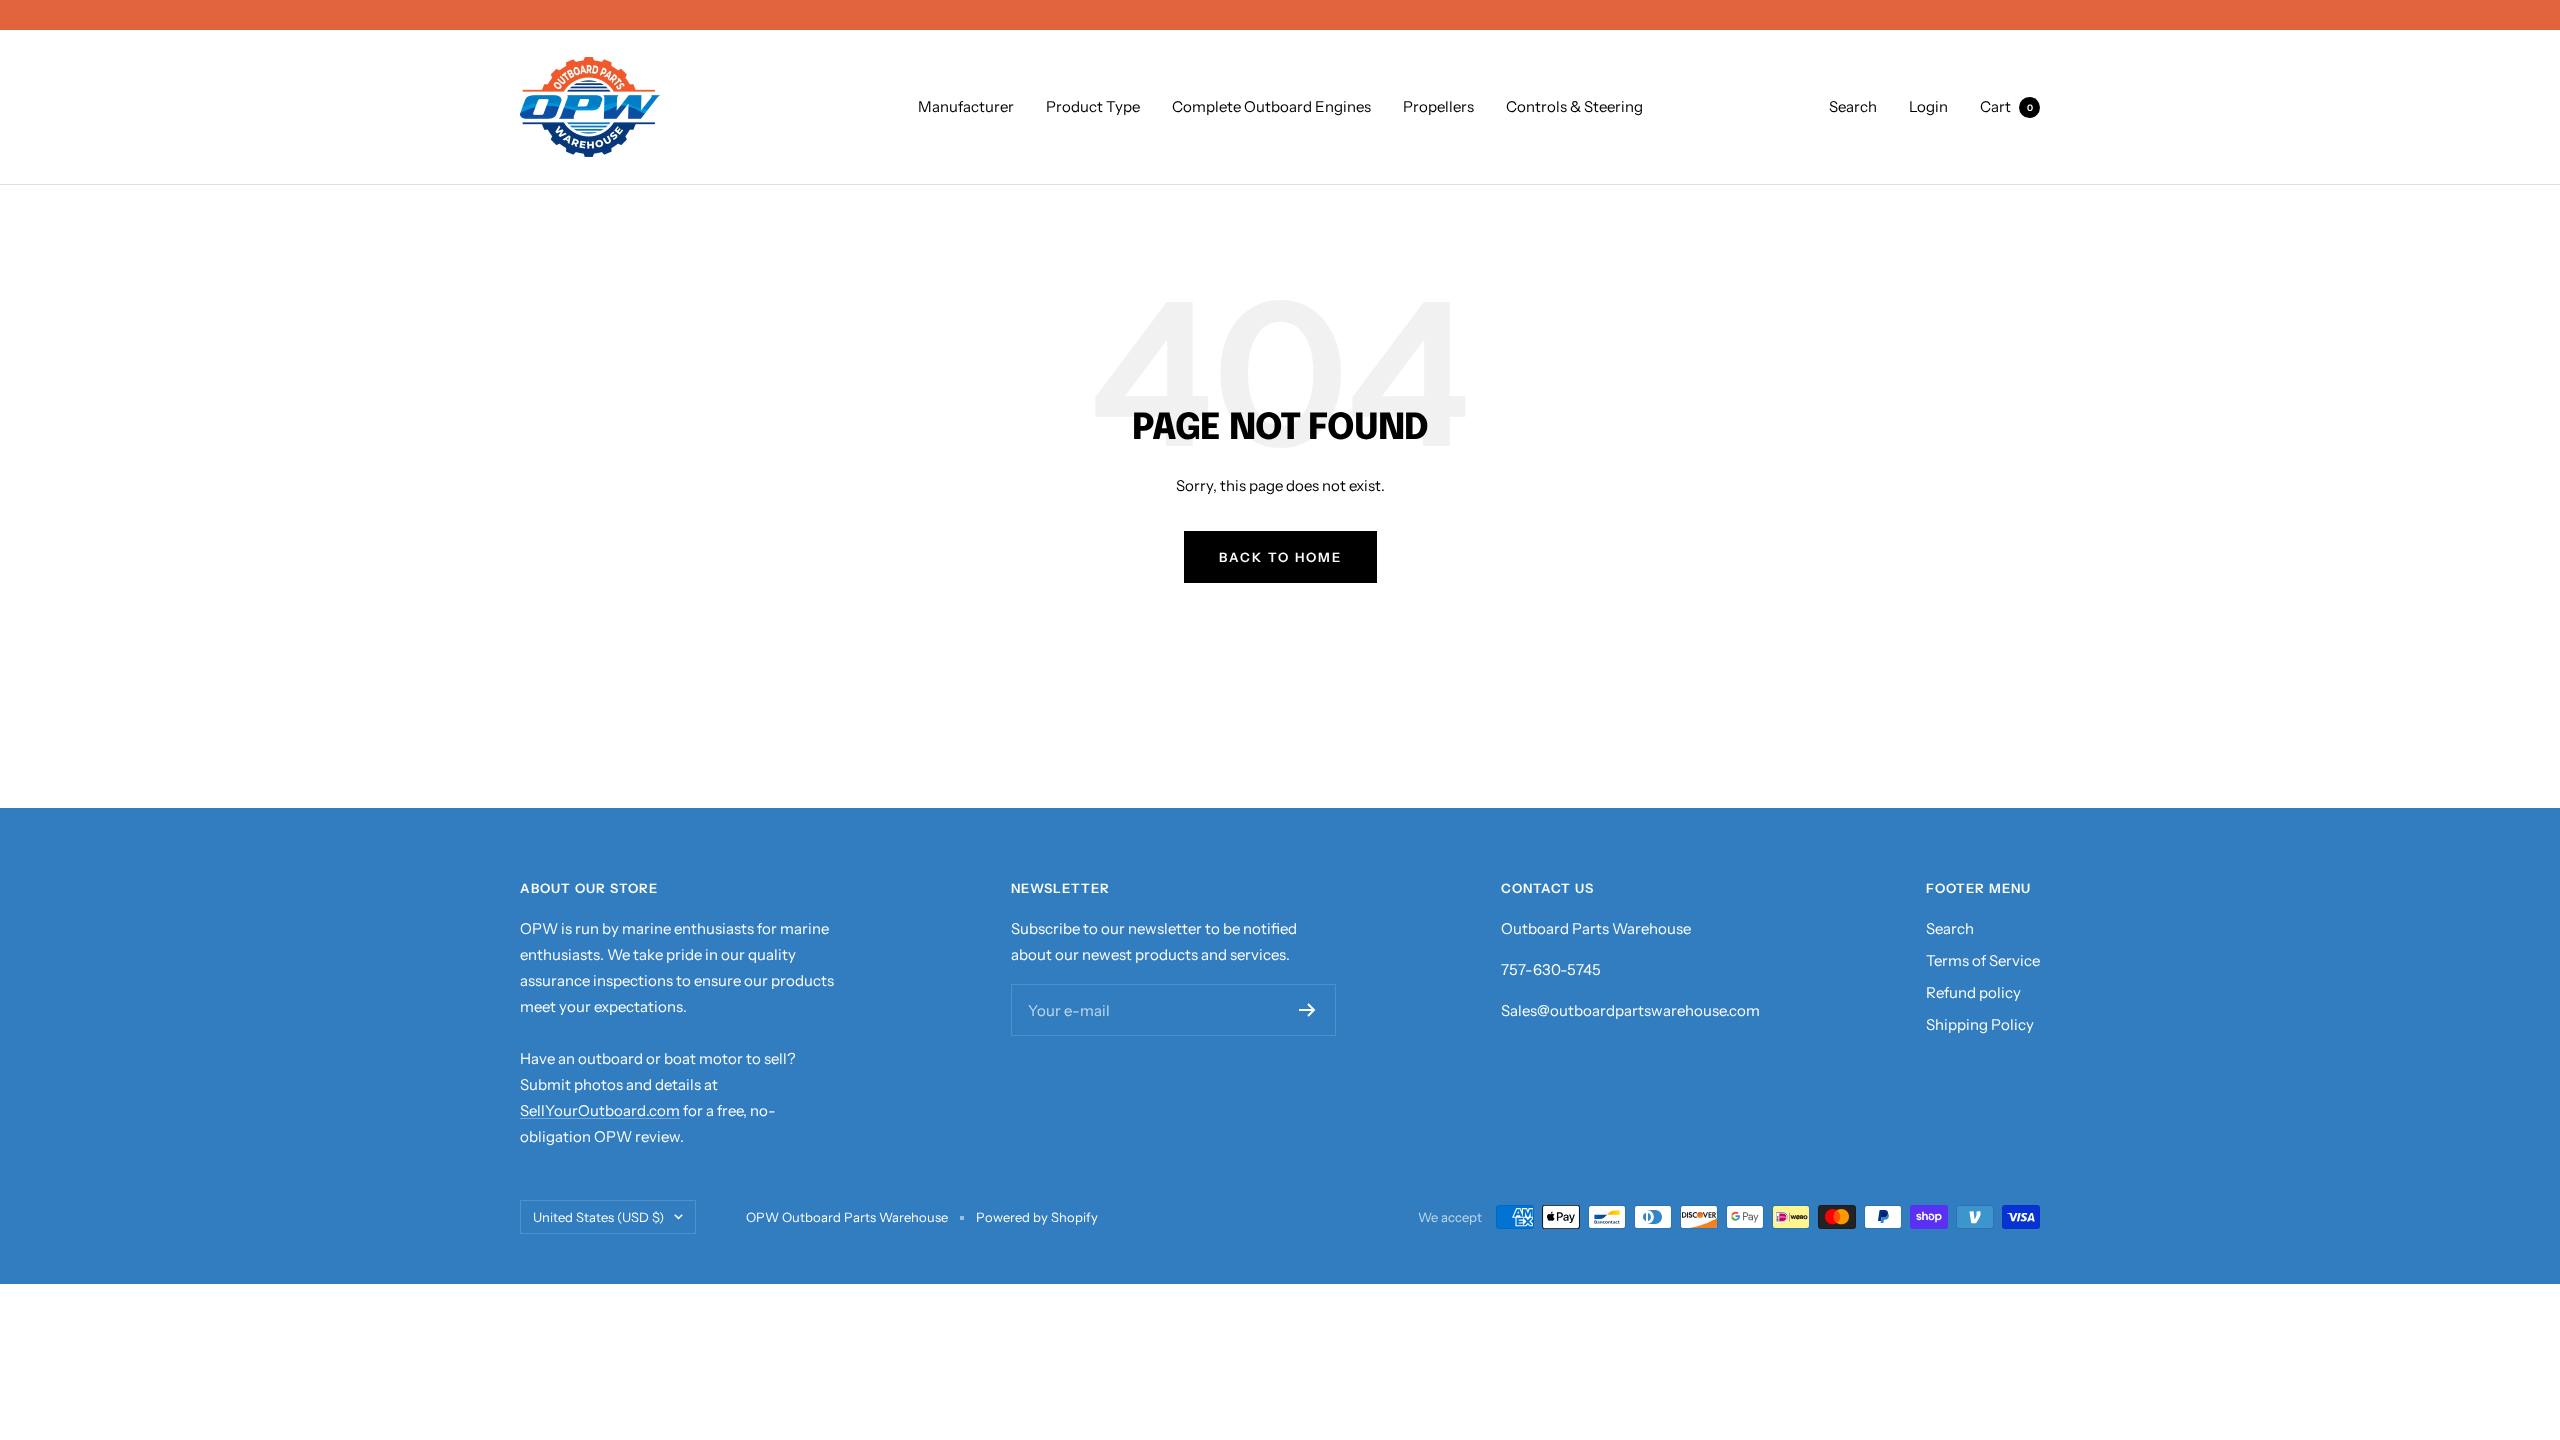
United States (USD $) (598, 1217)
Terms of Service (1983, 960)
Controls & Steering (1574, 106)
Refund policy (1973, 992)
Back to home (1280, 557)
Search (1853, 106)
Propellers (1438, 106)
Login (1928, 106)
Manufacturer (966, 106)
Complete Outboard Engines (1271, 106)
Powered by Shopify (1037, 1217)
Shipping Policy (1980, 1024)
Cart (2006, 106)
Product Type (1093, 106)
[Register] (1307, 1010)
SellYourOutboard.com (600, 1110)
